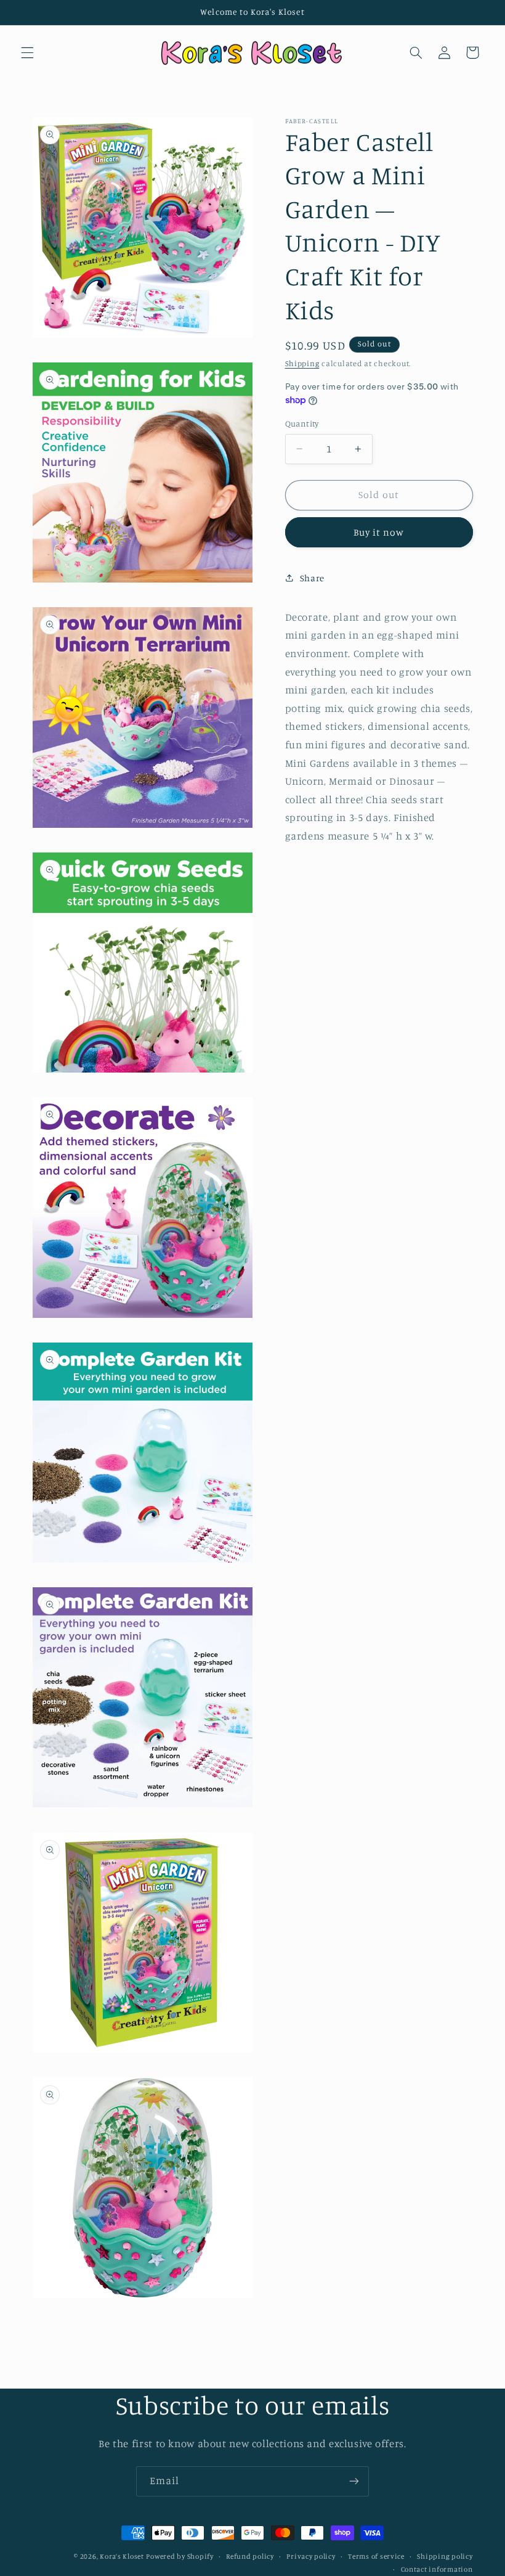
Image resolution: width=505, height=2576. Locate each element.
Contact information (437, 2569)
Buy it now (379, 532)
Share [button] (312, 578)
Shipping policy (445, 2556)
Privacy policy (311, 2556)
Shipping (302, 363)
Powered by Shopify (180, 2556)
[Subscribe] (354, 2481)
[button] (27, 52)
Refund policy (250, 2556)
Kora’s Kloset (122, 2556)
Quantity (302, 423)
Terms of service (376, 2556)
